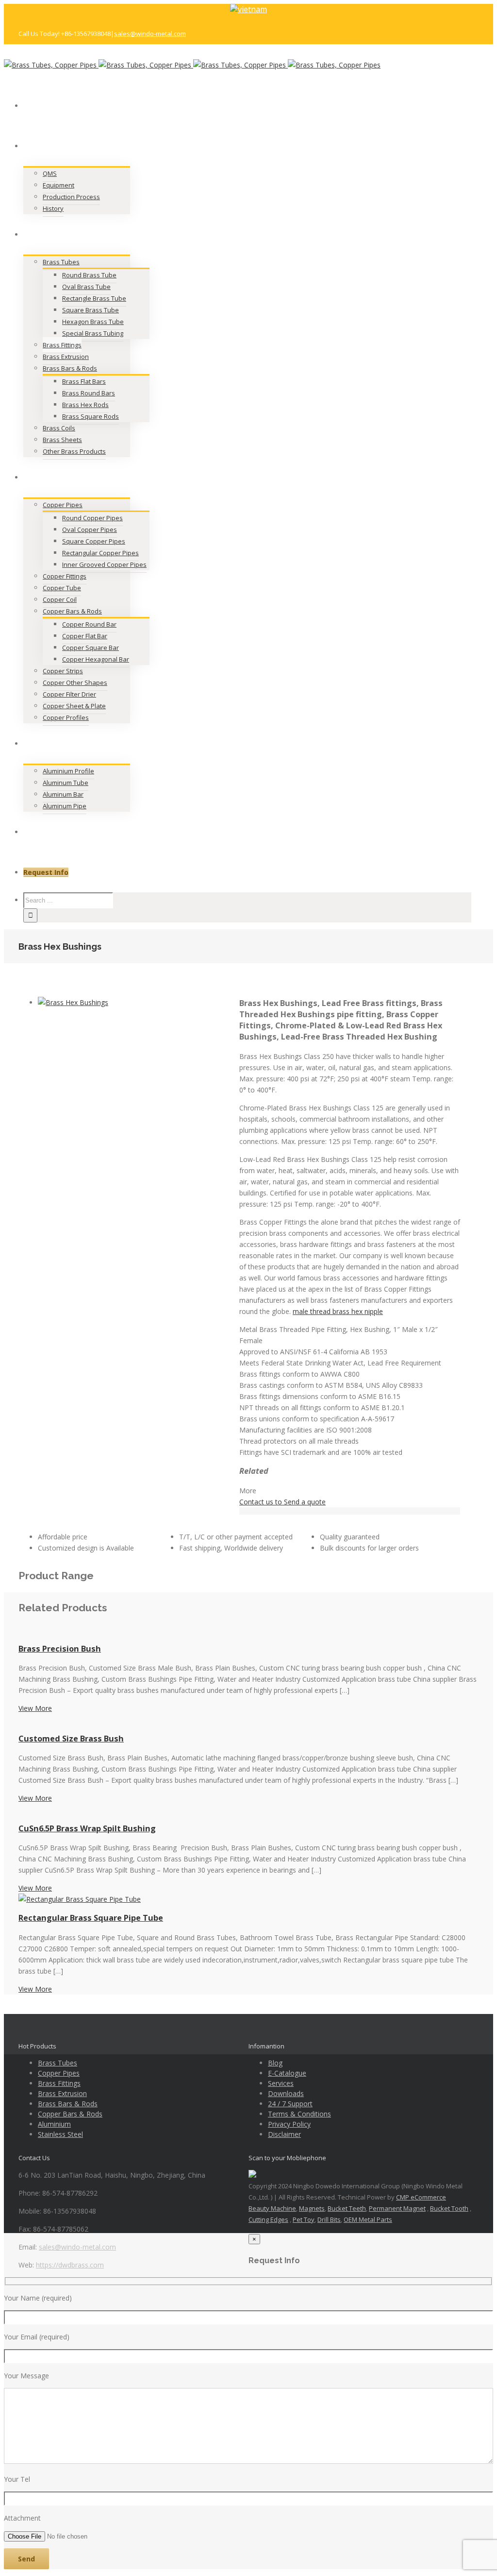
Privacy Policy (289, 2124)
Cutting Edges (268, 2219)
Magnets (312, 2208)
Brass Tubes (58, 2063)
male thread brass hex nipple (338, 1311)
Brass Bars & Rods (68, 2104)
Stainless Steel (60, 2134)
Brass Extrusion (62, 2093)
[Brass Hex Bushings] (73, 1002)
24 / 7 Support (290, 2104)
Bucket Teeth (347, 2208)
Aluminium (54, 2124)
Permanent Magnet (397, 2208)
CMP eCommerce (421, 2197)
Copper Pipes (59, 2073)
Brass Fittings (59, 2083)
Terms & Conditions (299, 2114)
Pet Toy (304, 2219)
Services (281, 2083)
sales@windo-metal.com (150, 34)
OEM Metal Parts (368, 2219)
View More (35, 1708)
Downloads (286, 2093)
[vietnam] (248, 9)
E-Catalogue (287, 2073)
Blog (275, 2063)
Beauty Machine (272, 2208)
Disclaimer (284, 2134)
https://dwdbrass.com (70, 2265)
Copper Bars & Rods (70, 2114)
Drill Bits (329, 2219)
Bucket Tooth (449, 2208)
